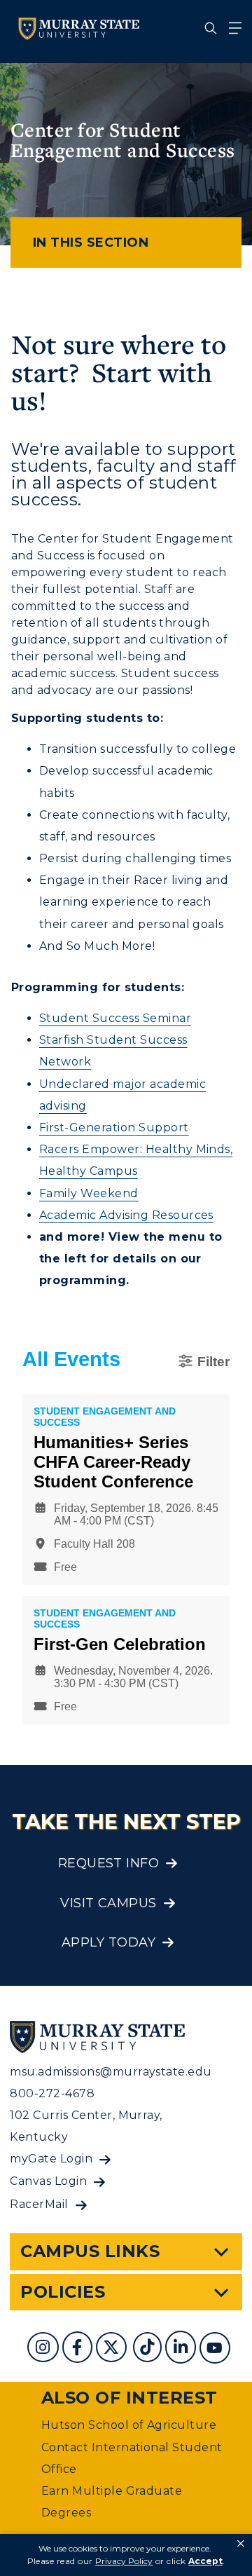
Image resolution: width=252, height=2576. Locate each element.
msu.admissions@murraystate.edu (111, 2072)
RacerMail (39, 2204)
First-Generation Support (114, 1127)
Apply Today (108, 1942)
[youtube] (216, 2349)
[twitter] (113, 2349)
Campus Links (90, 2251)
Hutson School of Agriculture (129, 2425)
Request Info (109, 1863)
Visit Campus (108, 1903)
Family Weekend (89, 1193)
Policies (63, 2292)
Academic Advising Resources (126, 1215)
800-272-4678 (52, 2093)
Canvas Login (48, 2181)
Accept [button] (205, 2561)
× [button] (241, 2544)
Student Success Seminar (115, 1018)
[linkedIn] (182, 2349)
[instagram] (44, 2349)
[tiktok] (149, 2349)
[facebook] (79, 2349)
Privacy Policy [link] (124, 2561)
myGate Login (51, 2159)
